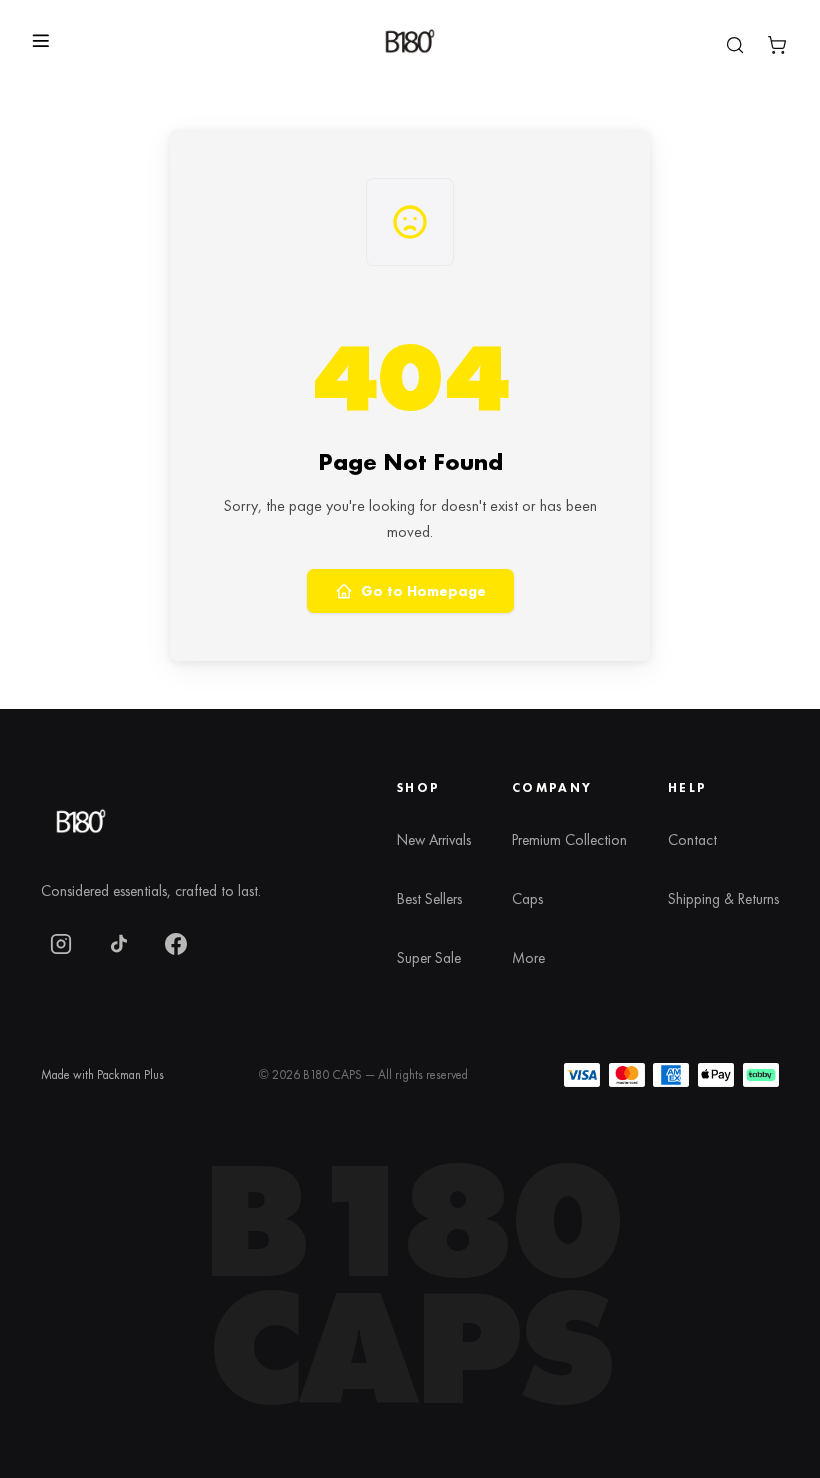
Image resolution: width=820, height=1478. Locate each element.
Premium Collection (569, 840)
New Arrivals (434, 840)
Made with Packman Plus (102, 1074)
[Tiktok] (119, 944)
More (528, 958)
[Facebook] (176, 944)
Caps (527, 899)
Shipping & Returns (723, 899)
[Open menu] (41, 41)
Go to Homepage (423, 591)
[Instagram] (61, 944)
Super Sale (429, 958)
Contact (692, 840)
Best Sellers (429, 899)
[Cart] (777, 45)
